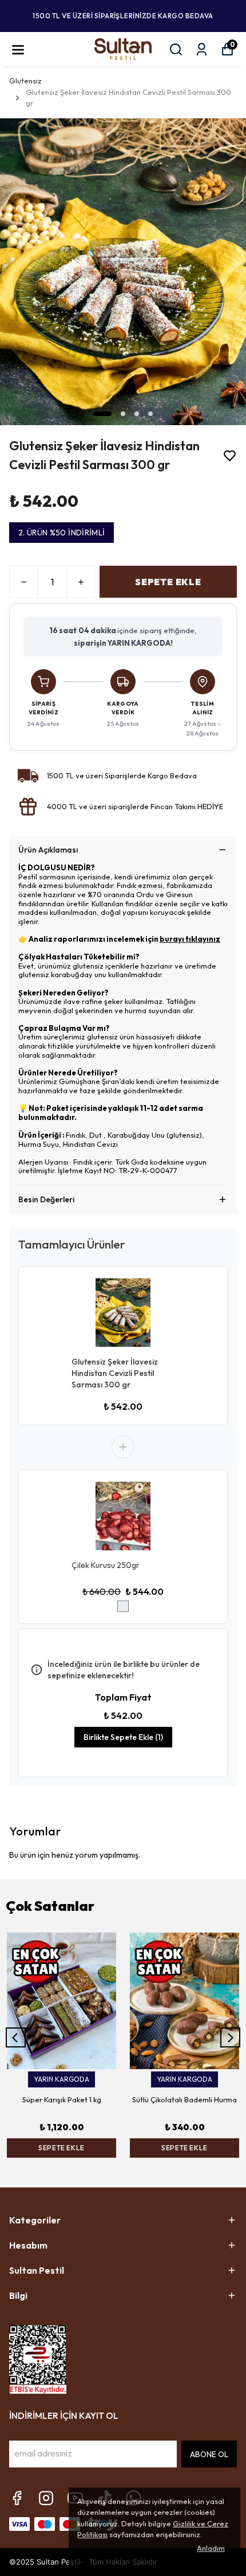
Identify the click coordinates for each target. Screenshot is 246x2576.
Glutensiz (25, 81)
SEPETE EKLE (168, 582)
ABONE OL (209, 2454)
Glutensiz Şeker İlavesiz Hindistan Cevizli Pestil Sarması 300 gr (115, 1373)
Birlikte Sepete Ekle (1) (123, 1737)
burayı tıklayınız (190, 939)
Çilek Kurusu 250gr (106, 1565)
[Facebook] (17, 2498)
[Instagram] (46, 2498)
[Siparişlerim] (202, 49)
